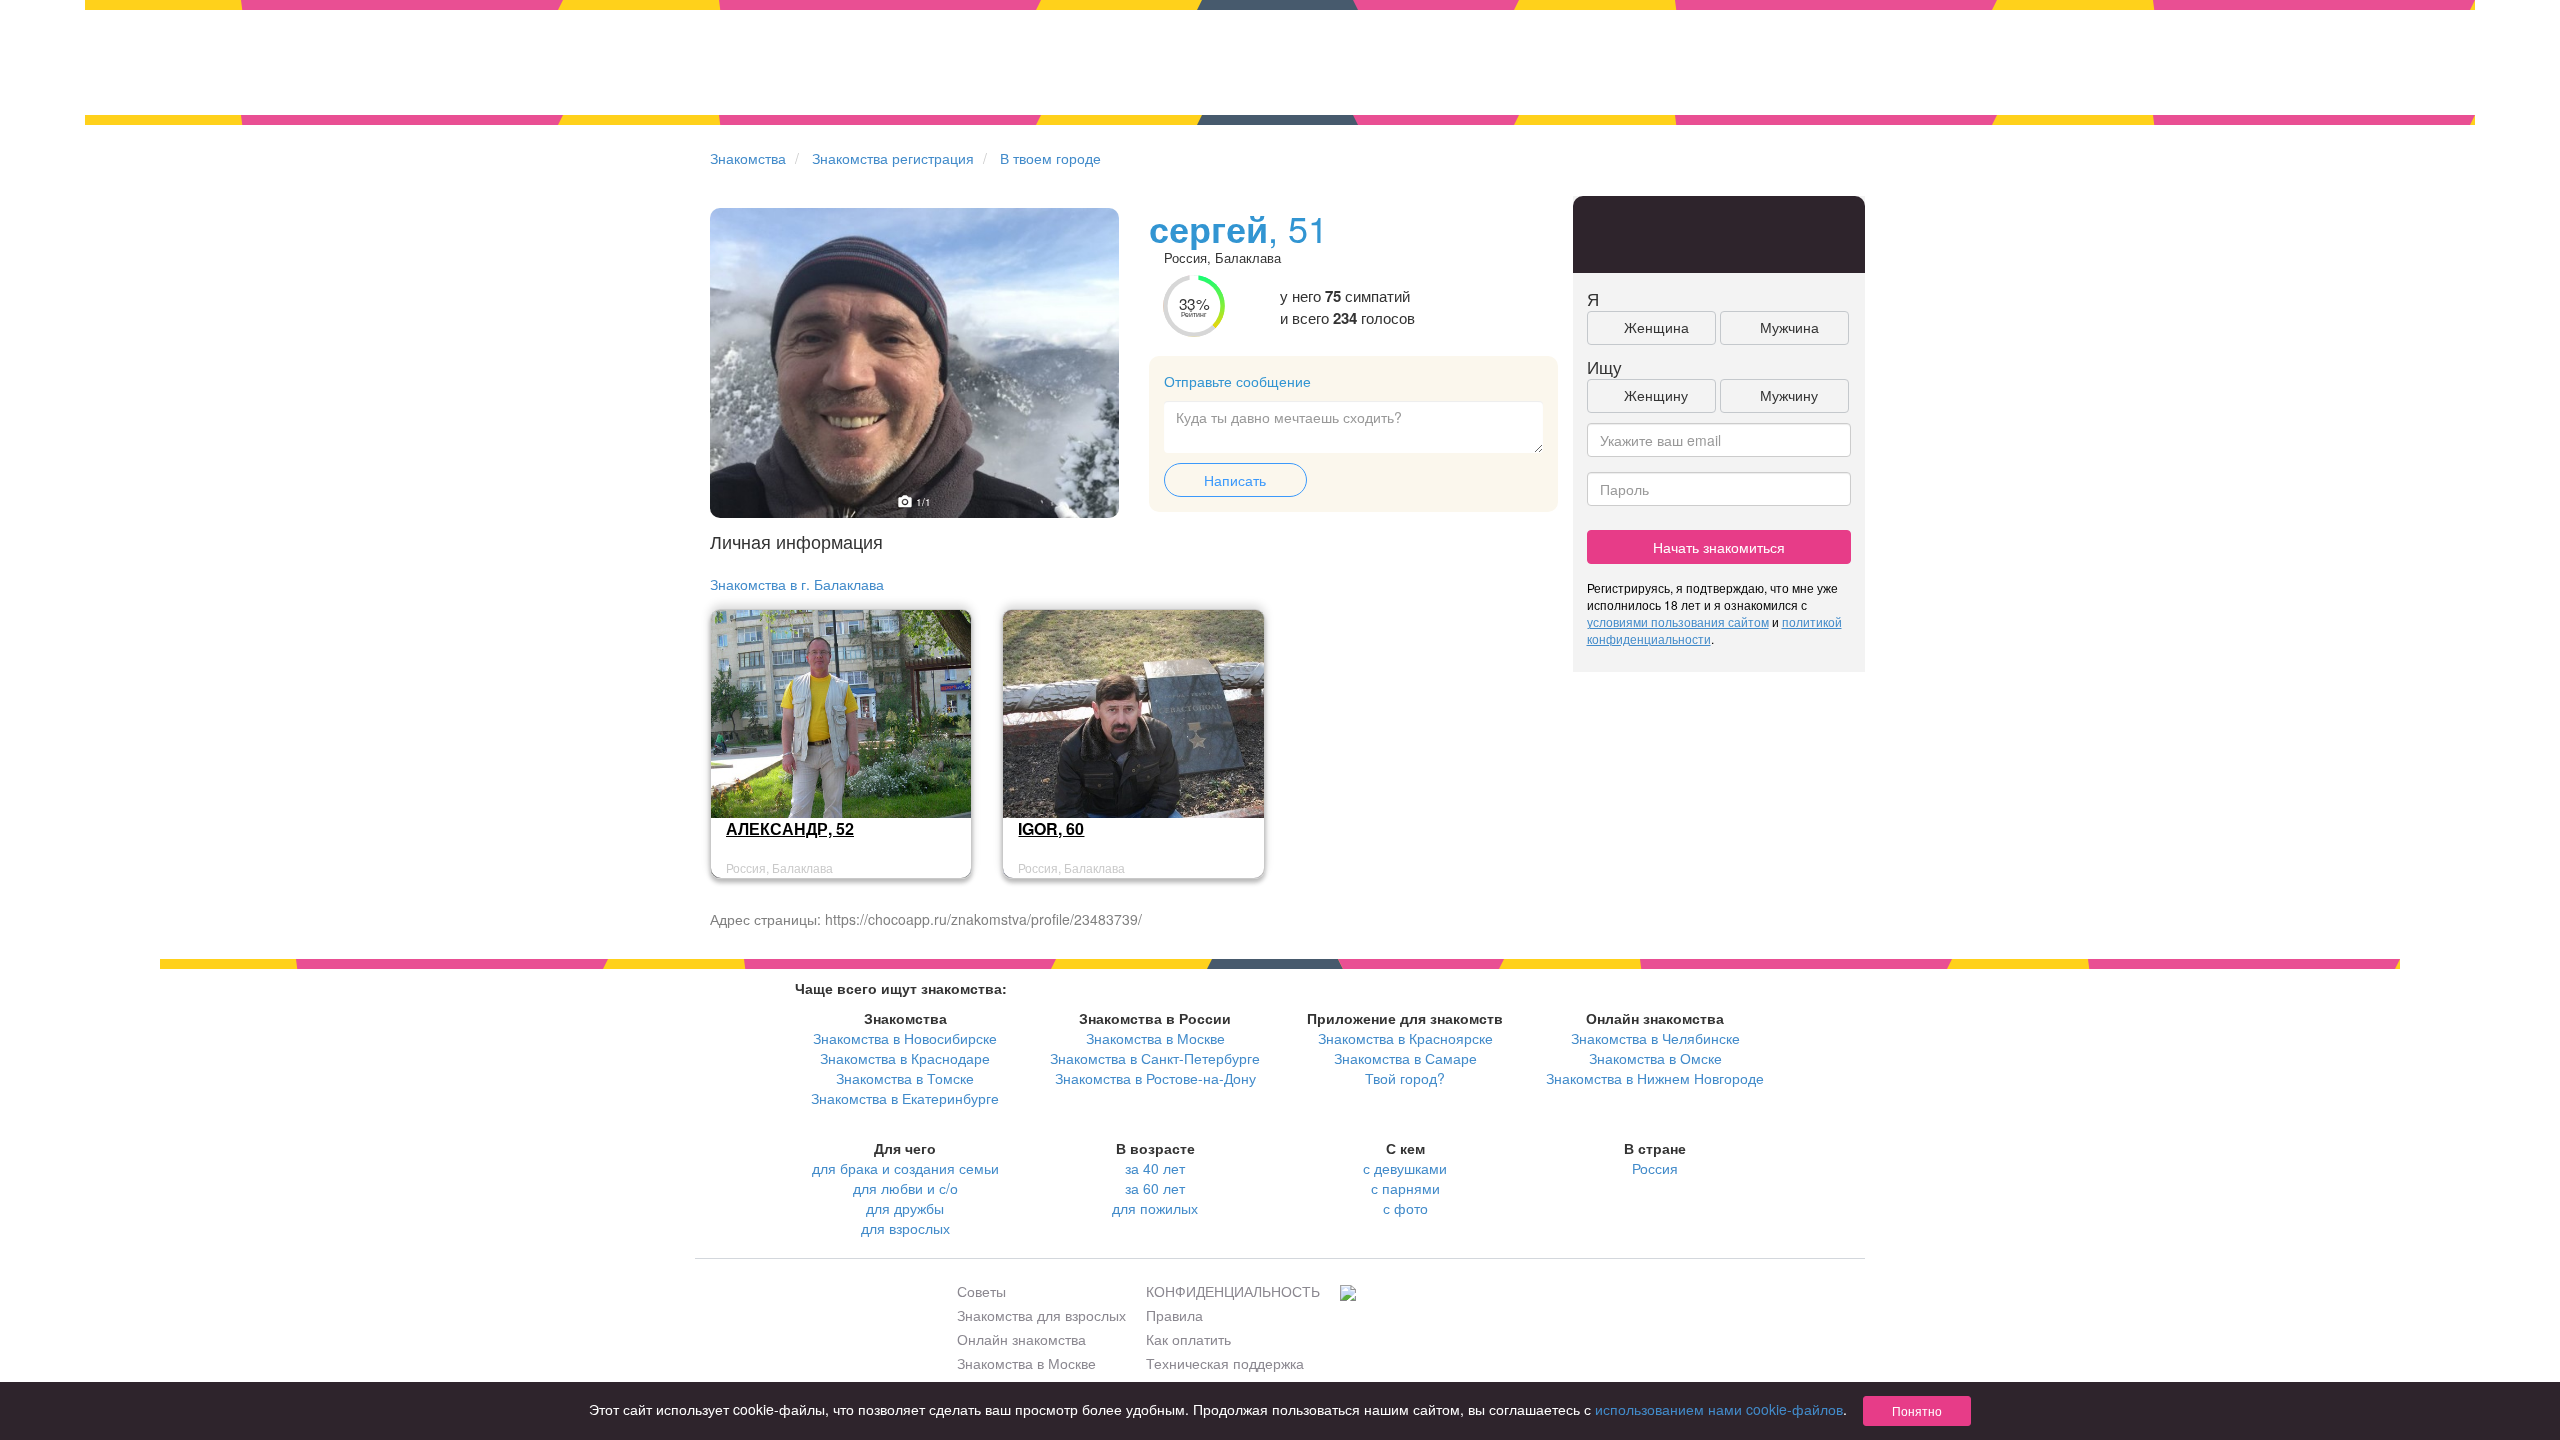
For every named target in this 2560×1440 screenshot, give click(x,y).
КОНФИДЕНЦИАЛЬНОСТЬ (1233, 1291)
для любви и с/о (905, 1188)
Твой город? (1405, 1078)
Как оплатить (1188, 1339)
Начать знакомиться (1719, 547)
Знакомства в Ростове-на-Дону (1155, 1078)
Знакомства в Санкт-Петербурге (1155, 1058)
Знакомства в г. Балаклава (797, 584)
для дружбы (905, 1208)
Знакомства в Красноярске (1405, 1038)
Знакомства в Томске (905, 1078)
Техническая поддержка (1225, 1363)
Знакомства (748, 158)
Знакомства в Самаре (1405, 1058)
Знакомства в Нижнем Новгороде (1655, 1078)
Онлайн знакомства (1021, 1339)
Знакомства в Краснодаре (905, 1058)
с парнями (1405, 1188)
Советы (981, 1291)
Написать (1235, 480)
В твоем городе (1050, 158)
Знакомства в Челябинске (1655, 1038)
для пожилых (1155, 1208)
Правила (1174, 1315)
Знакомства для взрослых (1041, 1315)
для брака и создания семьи (905, 1168)
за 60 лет (1155, 1188)
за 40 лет (1155, 1168)
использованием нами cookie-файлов (1719, 1409)
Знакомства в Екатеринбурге (905, 1098)
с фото (1405, 1208)
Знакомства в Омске (1655, 1058)
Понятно (1917, 1410)
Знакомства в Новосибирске (905, 1038)
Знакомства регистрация (893, 158)
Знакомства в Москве (1155, 1038)
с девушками (1405, 1168)
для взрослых (905, 1228)
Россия (1655, 1168)
